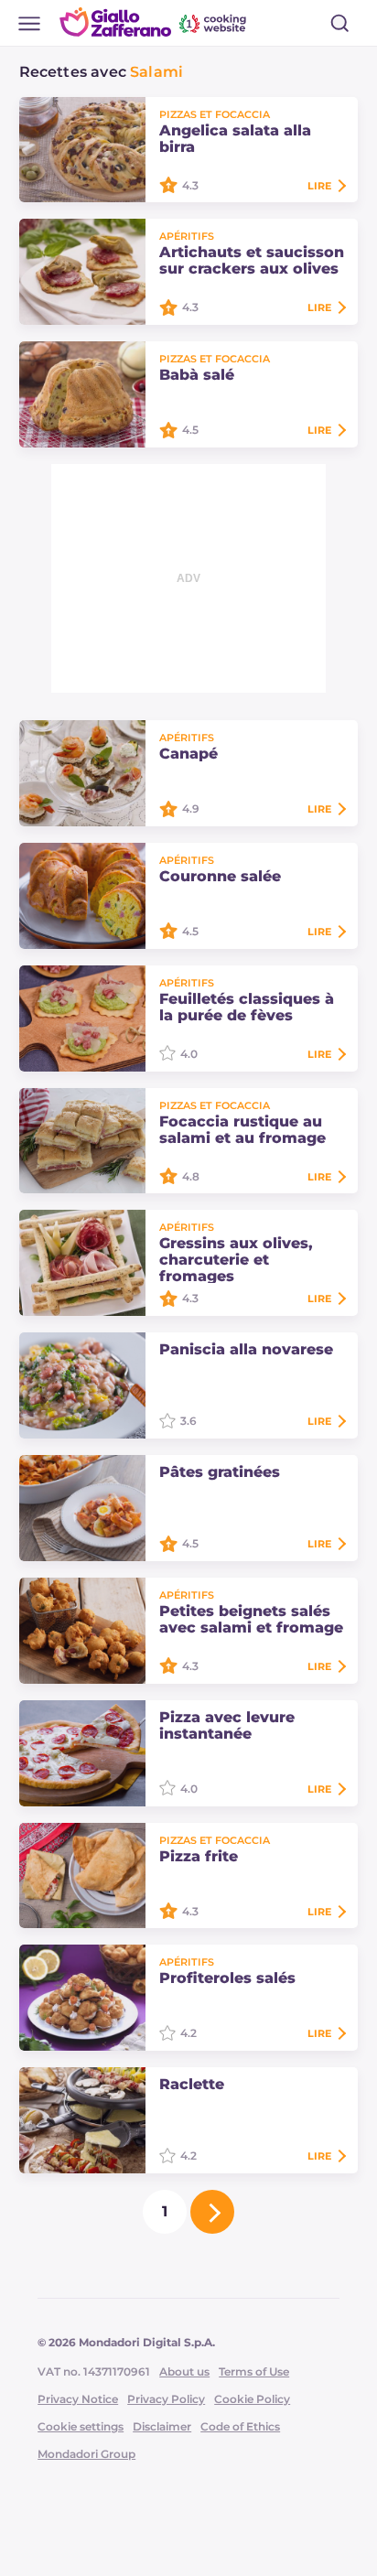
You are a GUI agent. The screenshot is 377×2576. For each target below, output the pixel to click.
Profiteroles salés (227, 1978)
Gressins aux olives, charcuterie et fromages (236, 1260)
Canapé (188, 754)
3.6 (188, 1421)
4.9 (191, 808)
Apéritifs (187, 236)
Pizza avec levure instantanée (227, 1726)
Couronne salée (220, 877)
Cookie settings (81, 2426)
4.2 (188, 2033)
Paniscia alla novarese (246, 1350)
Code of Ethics (240, 2426)
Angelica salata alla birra (235, 139)
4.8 (191, 1176)
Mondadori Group (86, 2454)
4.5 (190, 430)
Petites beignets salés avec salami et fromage (251, 1620)
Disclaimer (162, 2426)
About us (184, 2371)
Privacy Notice (78, 2399)
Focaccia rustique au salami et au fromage (242, 1130)
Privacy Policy (166, 2399)
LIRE (319, 186)
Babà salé (197, 375)
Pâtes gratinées (220, 1472)
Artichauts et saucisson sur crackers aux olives (252, 261)
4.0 (189, 1054)
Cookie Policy (252, 2399)
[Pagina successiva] (212, 2212)
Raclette (192, 2085)
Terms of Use (254, 2371)
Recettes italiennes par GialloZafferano (155, 22)
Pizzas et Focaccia (215, 114)
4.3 (190, 185)
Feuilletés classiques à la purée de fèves (247, 1008)
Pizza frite (199, 1857)
